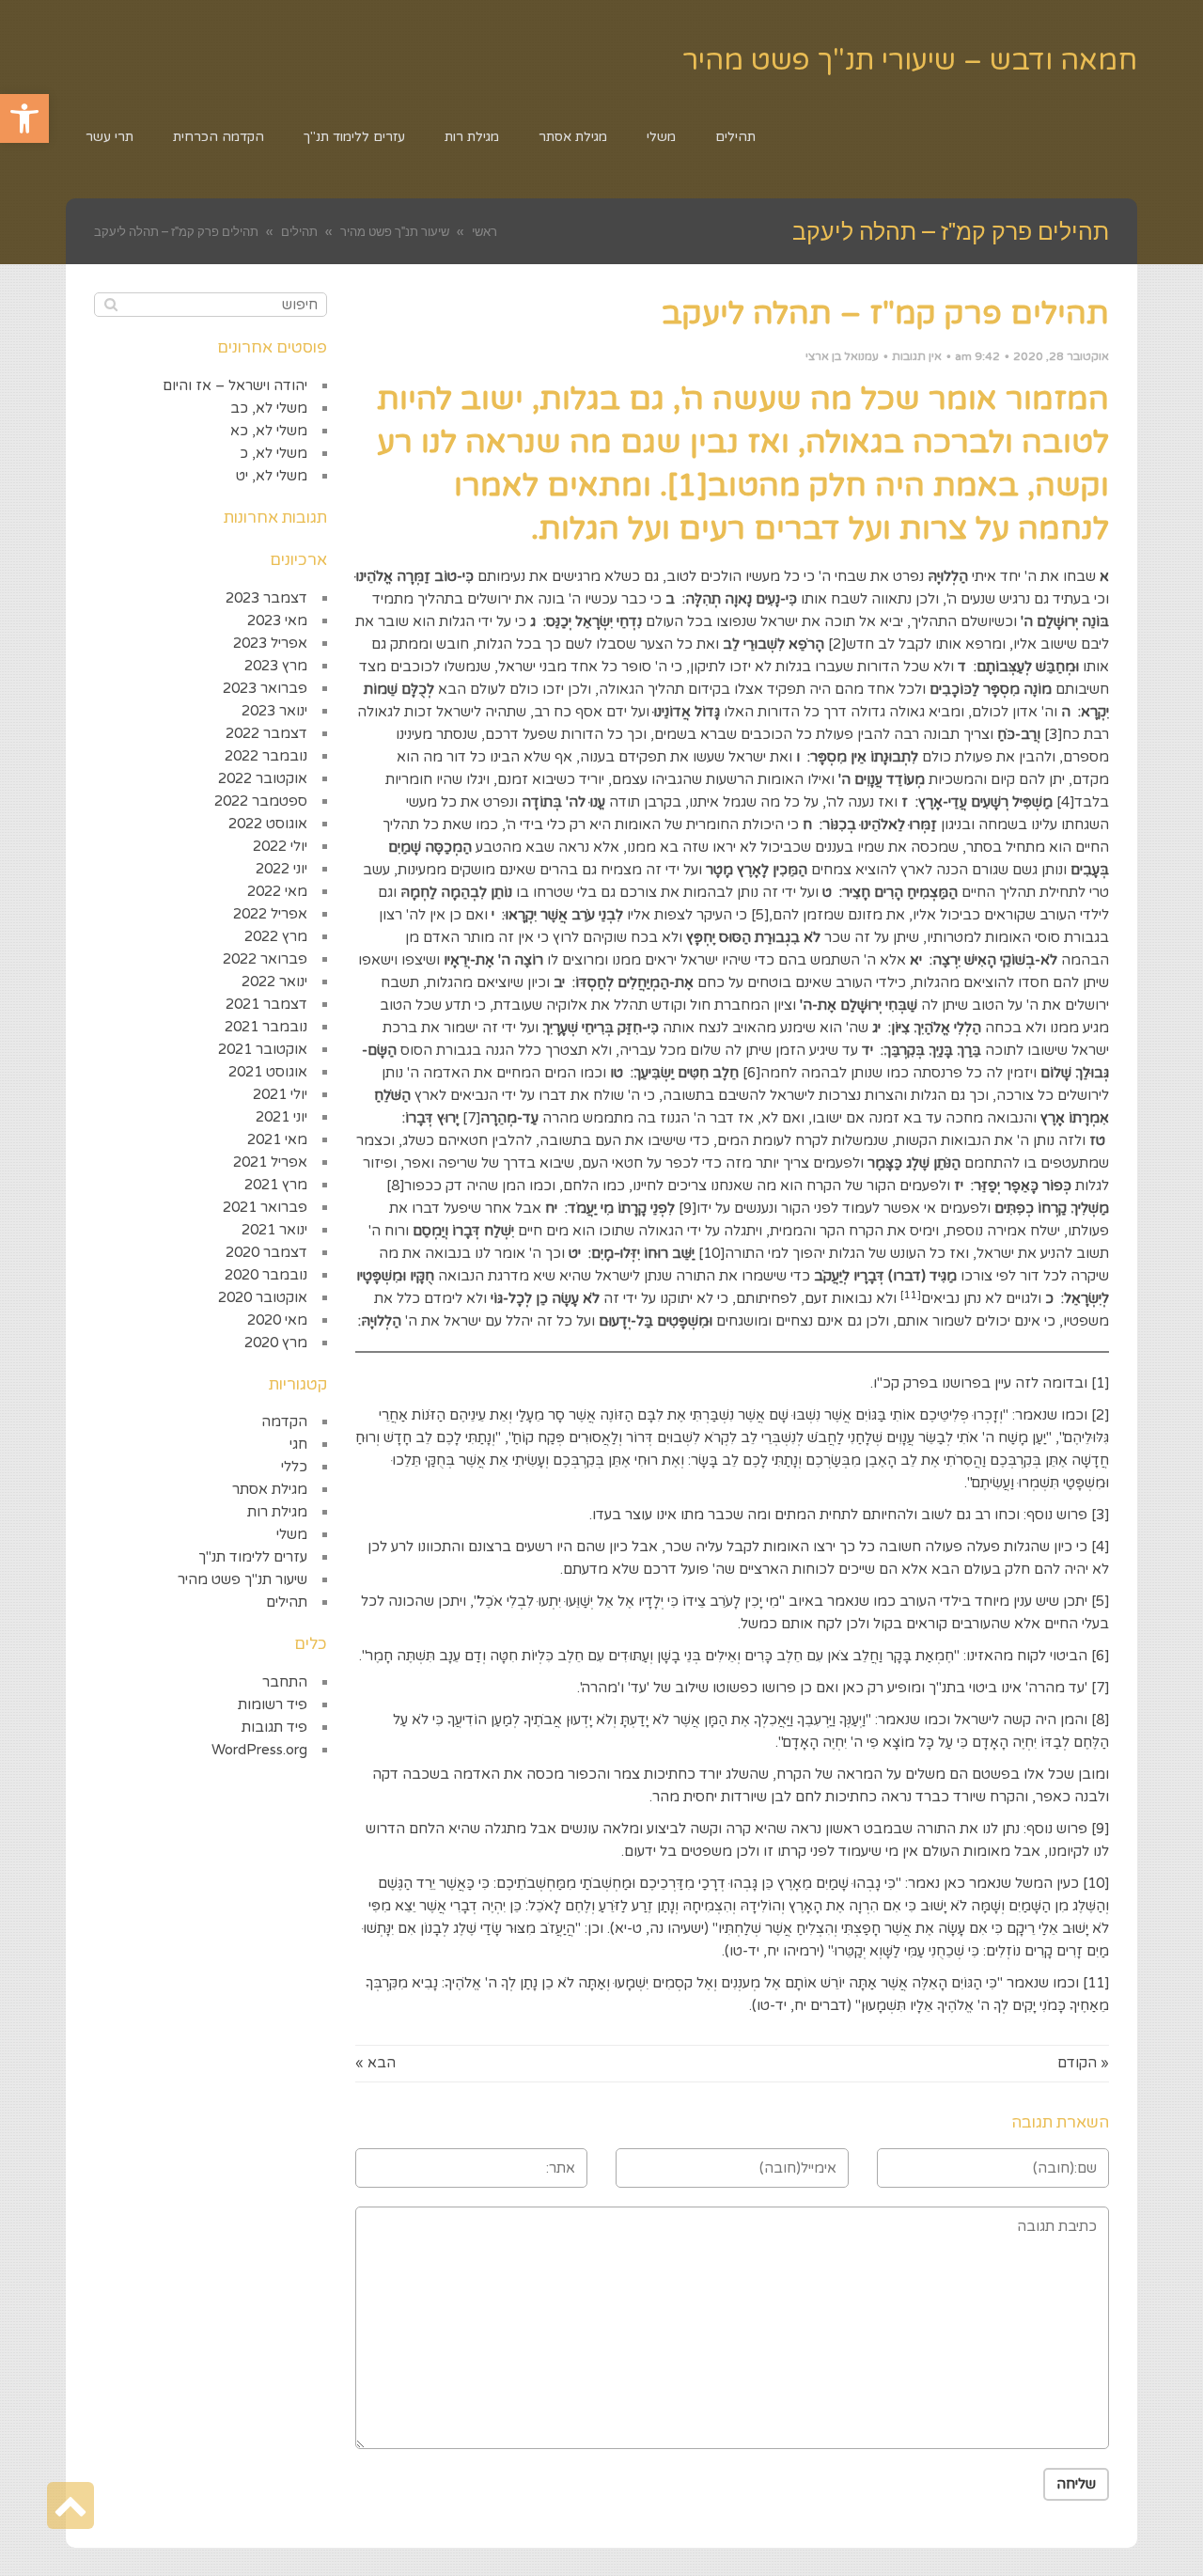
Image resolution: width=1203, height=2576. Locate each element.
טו (618, 1073)
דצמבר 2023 (266, 598)
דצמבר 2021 (266, 1004)
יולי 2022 (280, 846)
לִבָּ (655, 1415)
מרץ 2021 (276, 1185)
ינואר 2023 (274, 711)
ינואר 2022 (274, 982)
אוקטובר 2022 (263, 778)
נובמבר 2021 (266, 1027)
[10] (711, 1253)
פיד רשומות (273, 1704)
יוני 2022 (281, 869)
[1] (1100, 1383)
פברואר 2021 (265, 1207)
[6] (751, 1073)
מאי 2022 (277, 891)
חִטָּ (508, 1656)
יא (918, 960)
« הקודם (1083, 2063)
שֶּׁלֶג (1084, 1906)
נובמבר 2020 (266, 1275)
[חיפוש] (110, 305)
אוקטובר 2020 (263, 1297)
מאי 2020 (277, 1320)
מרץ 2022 (276, 936)
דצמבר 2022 (266, 733)
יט (577, 1253)
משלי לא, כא (269, 431)
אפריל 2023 (270, 643)
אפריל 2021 (270, 1162)
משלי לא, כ (273, 453)
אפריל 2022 (270, 914)
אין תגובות (917, 356)
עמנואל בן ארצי (842, 356)
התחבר (285, 1682)
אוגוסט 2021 (268, 1072)
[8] (395, 1186)
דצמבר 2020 (266, 1252)
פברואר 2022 (265, 959)
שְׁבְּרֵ (778, 1437)
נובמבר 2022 (266, 756)
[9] (687, 1208)
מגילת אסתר (270, 1489)
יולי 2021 (280, 1094)
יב (561, 982)
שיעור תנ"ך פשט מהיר (242, 1579)
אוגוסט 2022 (268, 824)
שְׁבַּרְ (716, 1415)
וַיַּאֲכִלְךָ (773, 1720)
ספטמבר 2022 (261, 801)
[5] (760, 915)
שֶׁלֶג (465, 1928)
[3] (1053, 734)
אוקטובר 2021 (263, 1049)
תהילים (287, 1602)
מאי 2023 (277, 620)
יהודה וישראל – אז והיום (235, 385)
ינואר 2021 (274, 1230)
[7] (471, 1118)
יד (869, 1050)
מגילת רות (277, 1512)
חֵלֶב (570, 1656)
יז (961, 1186)
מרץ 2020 (276, 1343)
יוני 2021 (281, 1117)
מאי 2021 (277, 1139)
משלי (292, 1534)
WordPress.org (259, 1750)
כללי (294, 1467)
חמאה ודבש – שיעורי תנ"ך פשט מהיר (910, 61)
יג (878, 1028)
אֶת (741, 1720)
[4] (1065, 802)
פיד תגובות (274, 1727)
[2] (837, 644)
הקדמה (284, 1422)
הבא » (375, 2063)
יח (553, 1208)
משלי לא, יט (272, 476)
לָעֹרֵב (725, 1601)
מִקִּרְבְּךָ (387, 1983)
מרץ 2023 (276, 666)
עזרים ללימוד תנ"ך (253, 1557)
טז (1099, 1140)
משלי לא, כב (269, 408)
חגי (298, 1444)
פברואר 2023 (265, 688)
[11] (1096, 1983)
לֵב (749, 1437)
